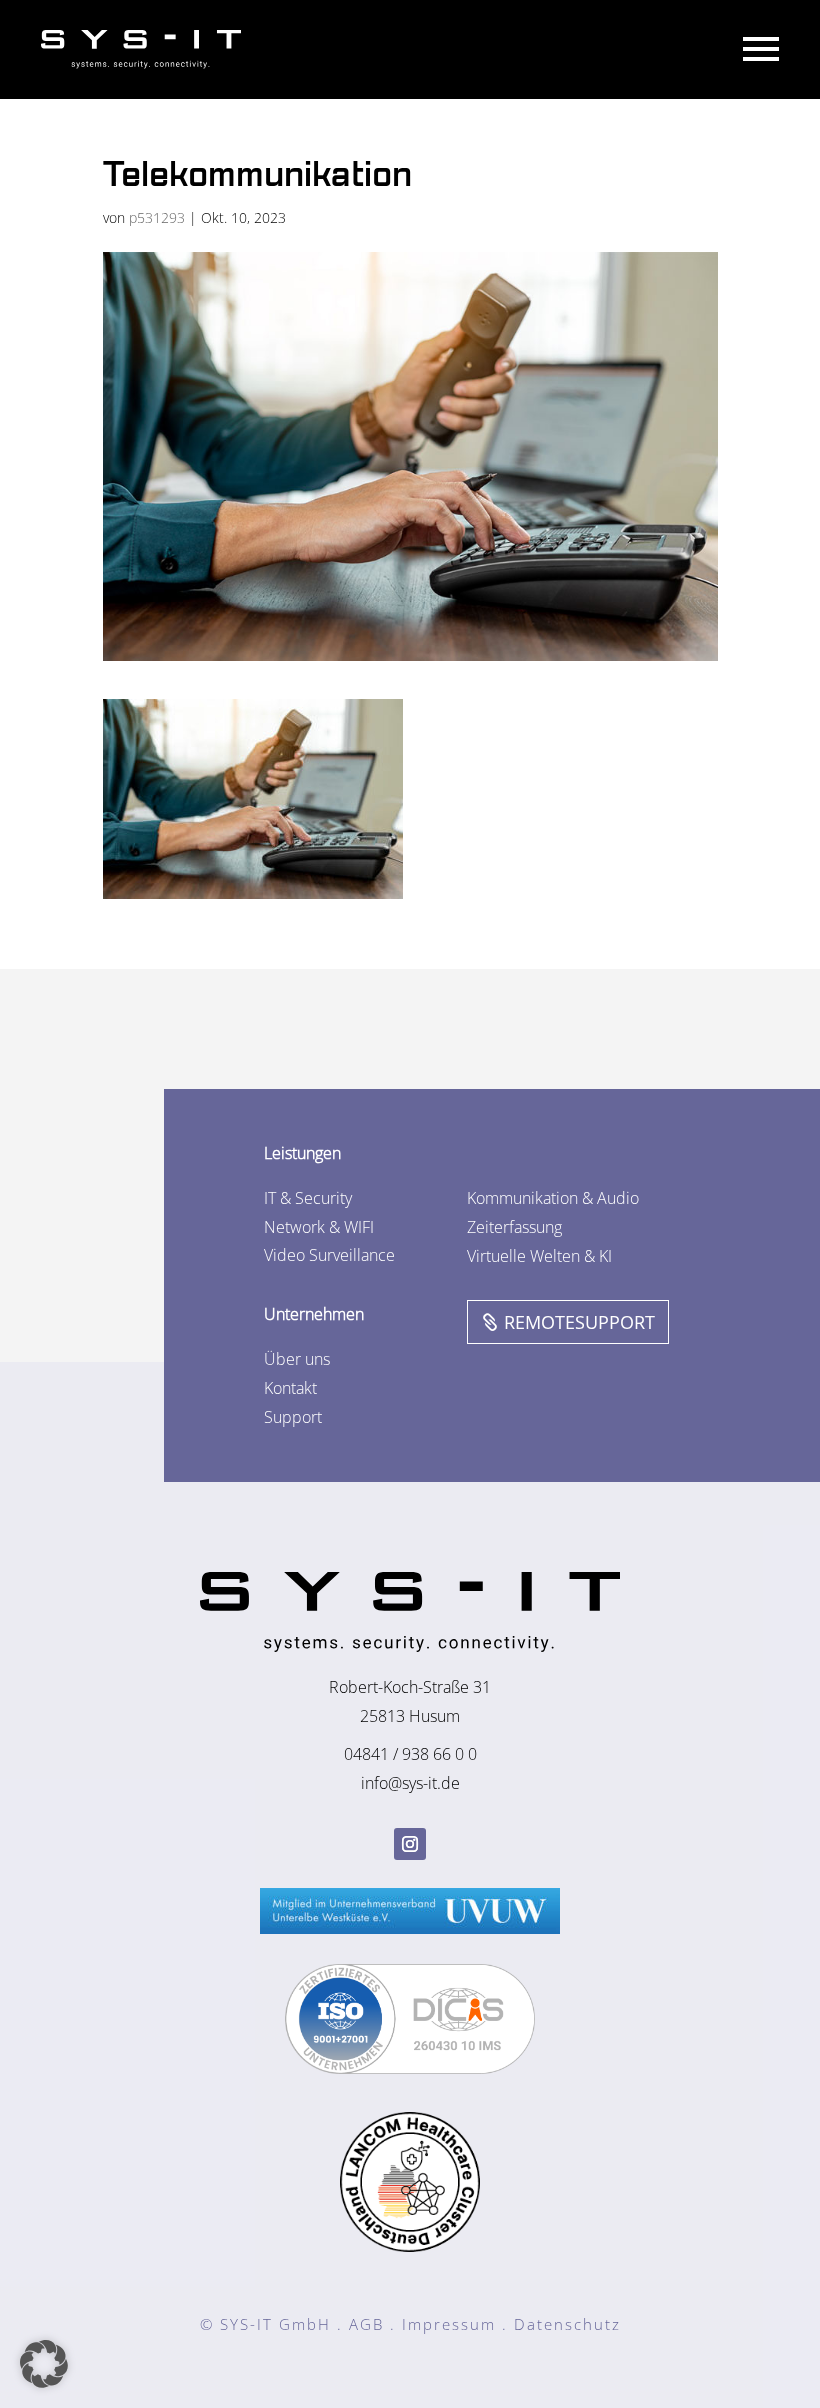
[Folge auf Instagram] (410, 1844)
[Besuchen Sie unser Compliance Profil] (410, 2068)
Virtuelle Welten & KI (539, 1256)
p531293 (157, 217)
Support (293, 1417)
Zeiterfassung (514, 1227)
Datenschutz (567, 2324)
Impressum (449, 2324)
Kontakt (290, 1388)
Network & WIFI (319, 1227)
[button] (44, 2364)
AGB (366, 2324)
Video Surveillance (329, 1255)
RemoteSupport (579, 1322)
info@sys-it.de (410, 1783)
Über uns (297, 1359)
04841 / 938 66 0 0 (410, 1754)
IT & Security (308, 1198)
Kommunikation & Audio (553, 1198)
